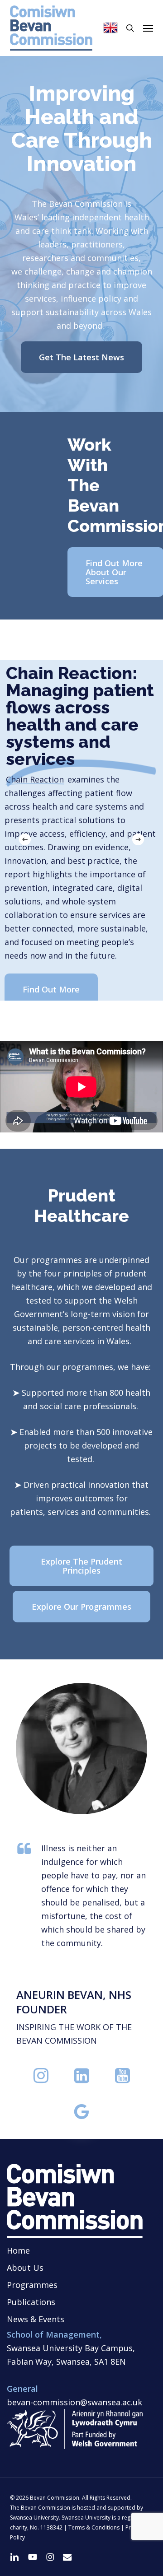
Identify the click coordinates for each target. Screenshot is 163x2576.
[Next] (138, 839)
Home (18, 2250)
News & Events (36, 2319)
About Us (25, 2268)
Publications (31, 2302)
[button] (148, 28)
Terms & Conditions (94, 2527)
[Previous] (25, 839)
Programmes (32, 2285)
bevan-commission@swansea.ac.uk (74, 2402)
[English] (110, 28)
